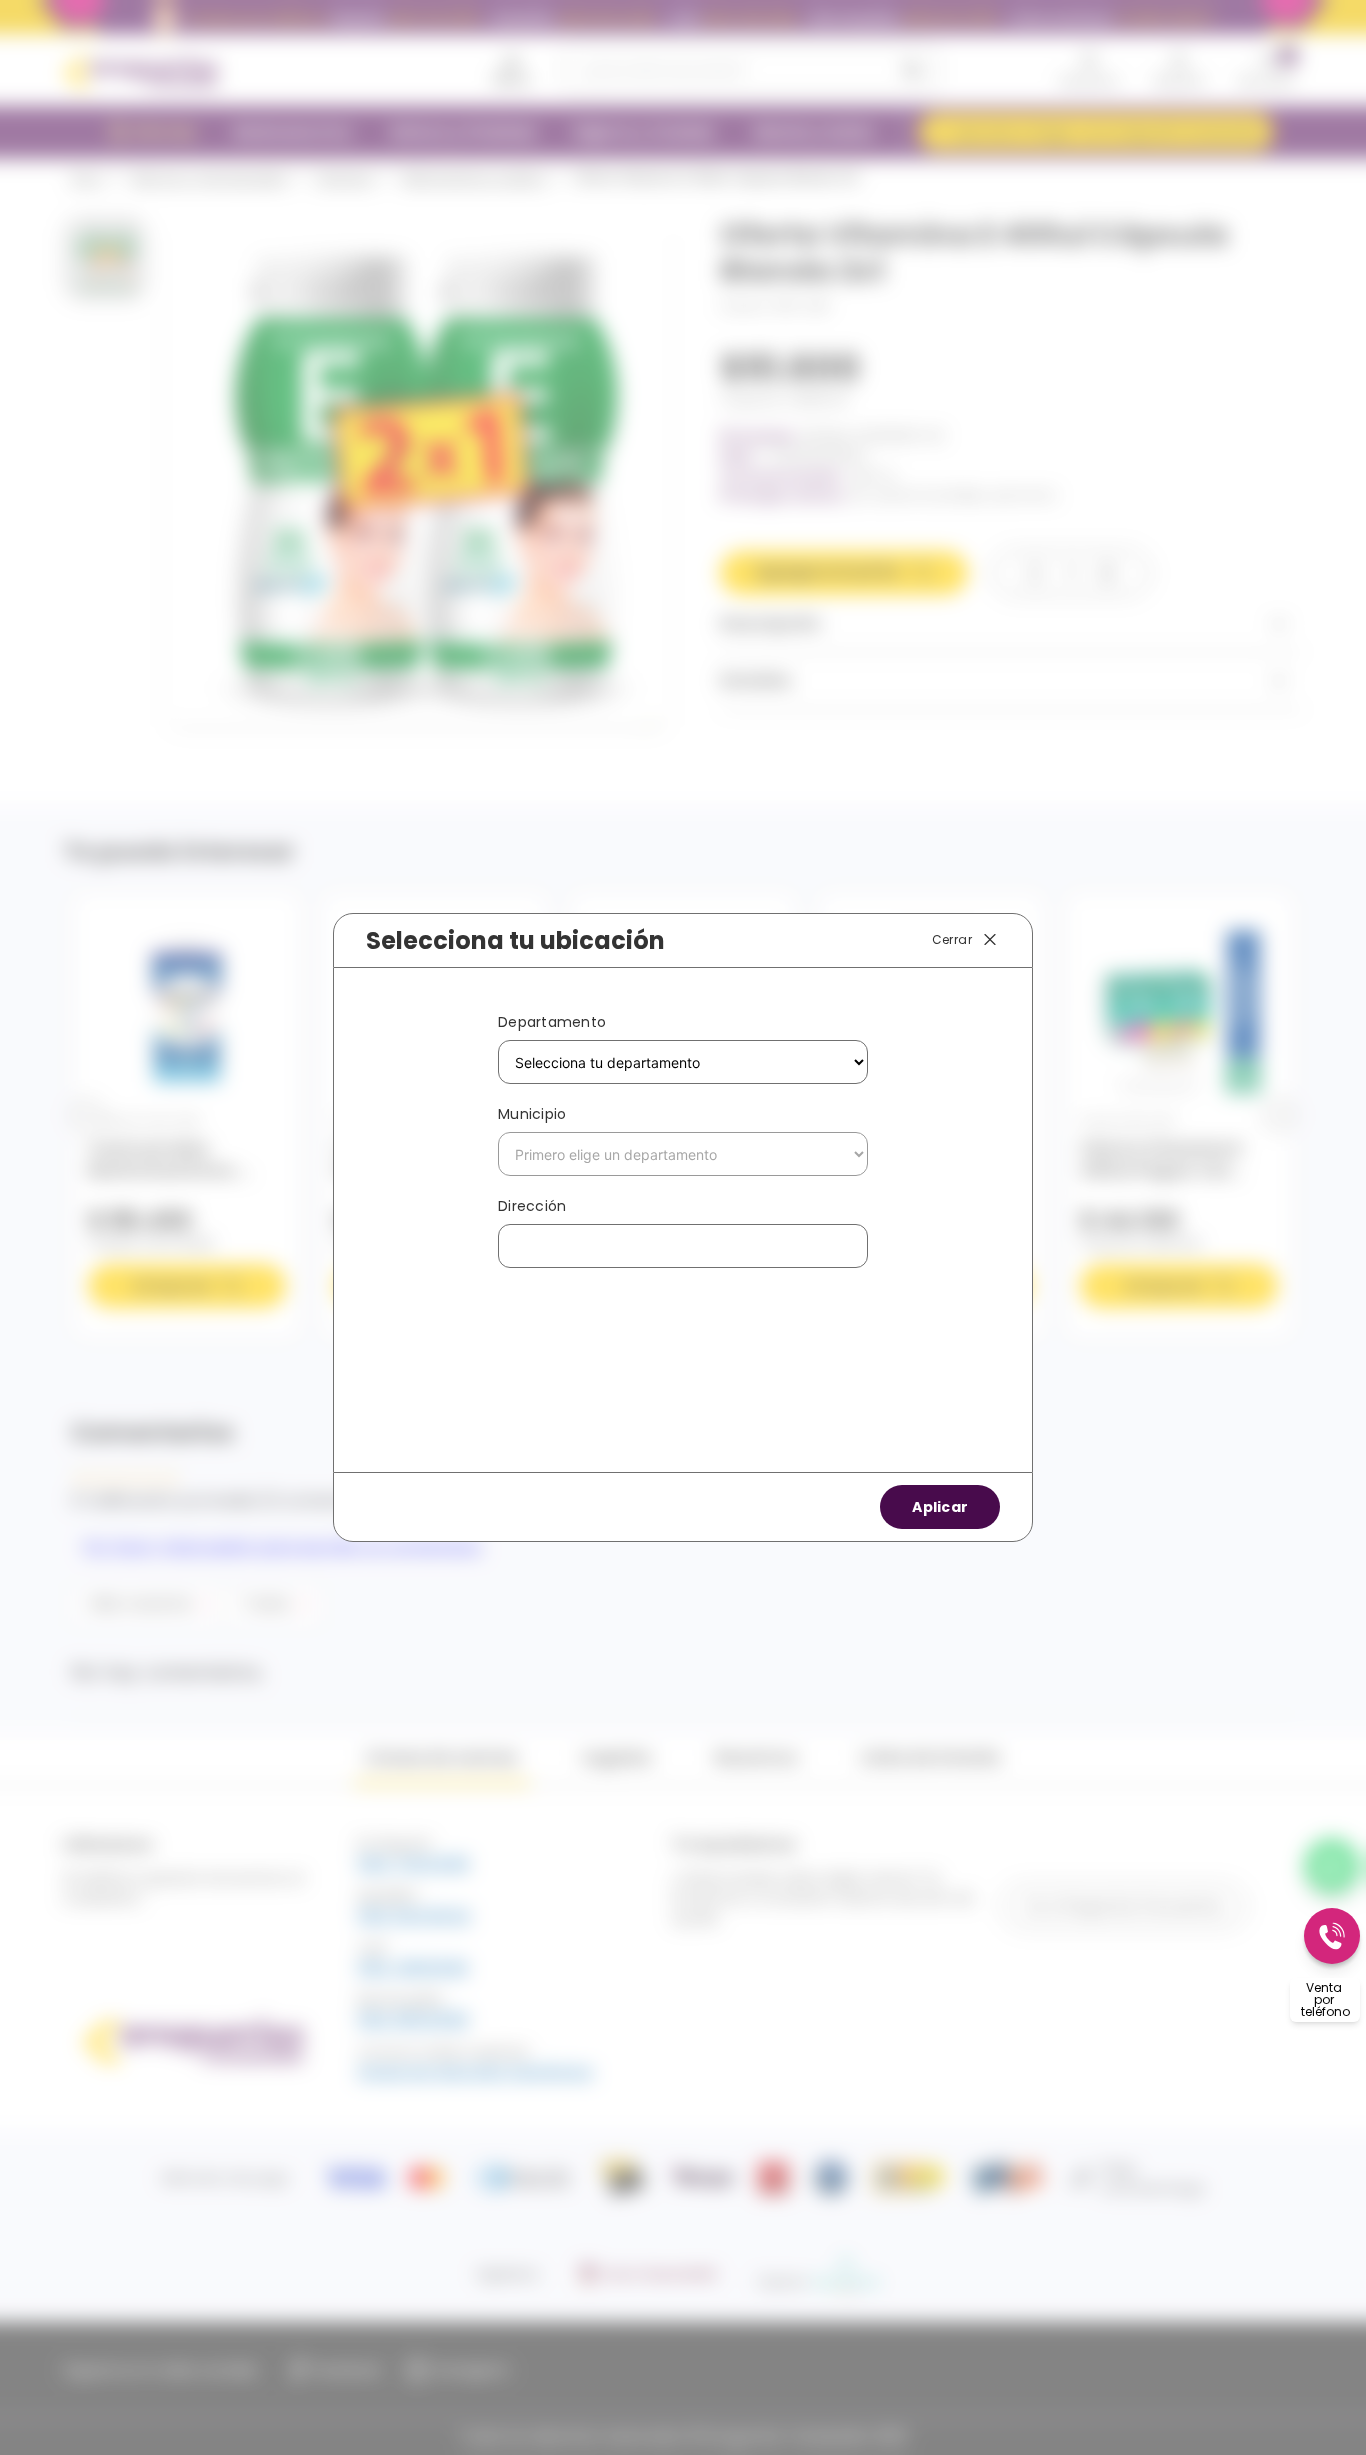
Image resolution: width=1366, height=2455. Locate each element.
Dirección (532, 1206)
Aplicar (940, 1507)
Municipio (532, 1114)
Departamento (552, 1022)
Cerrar (952, 939)
